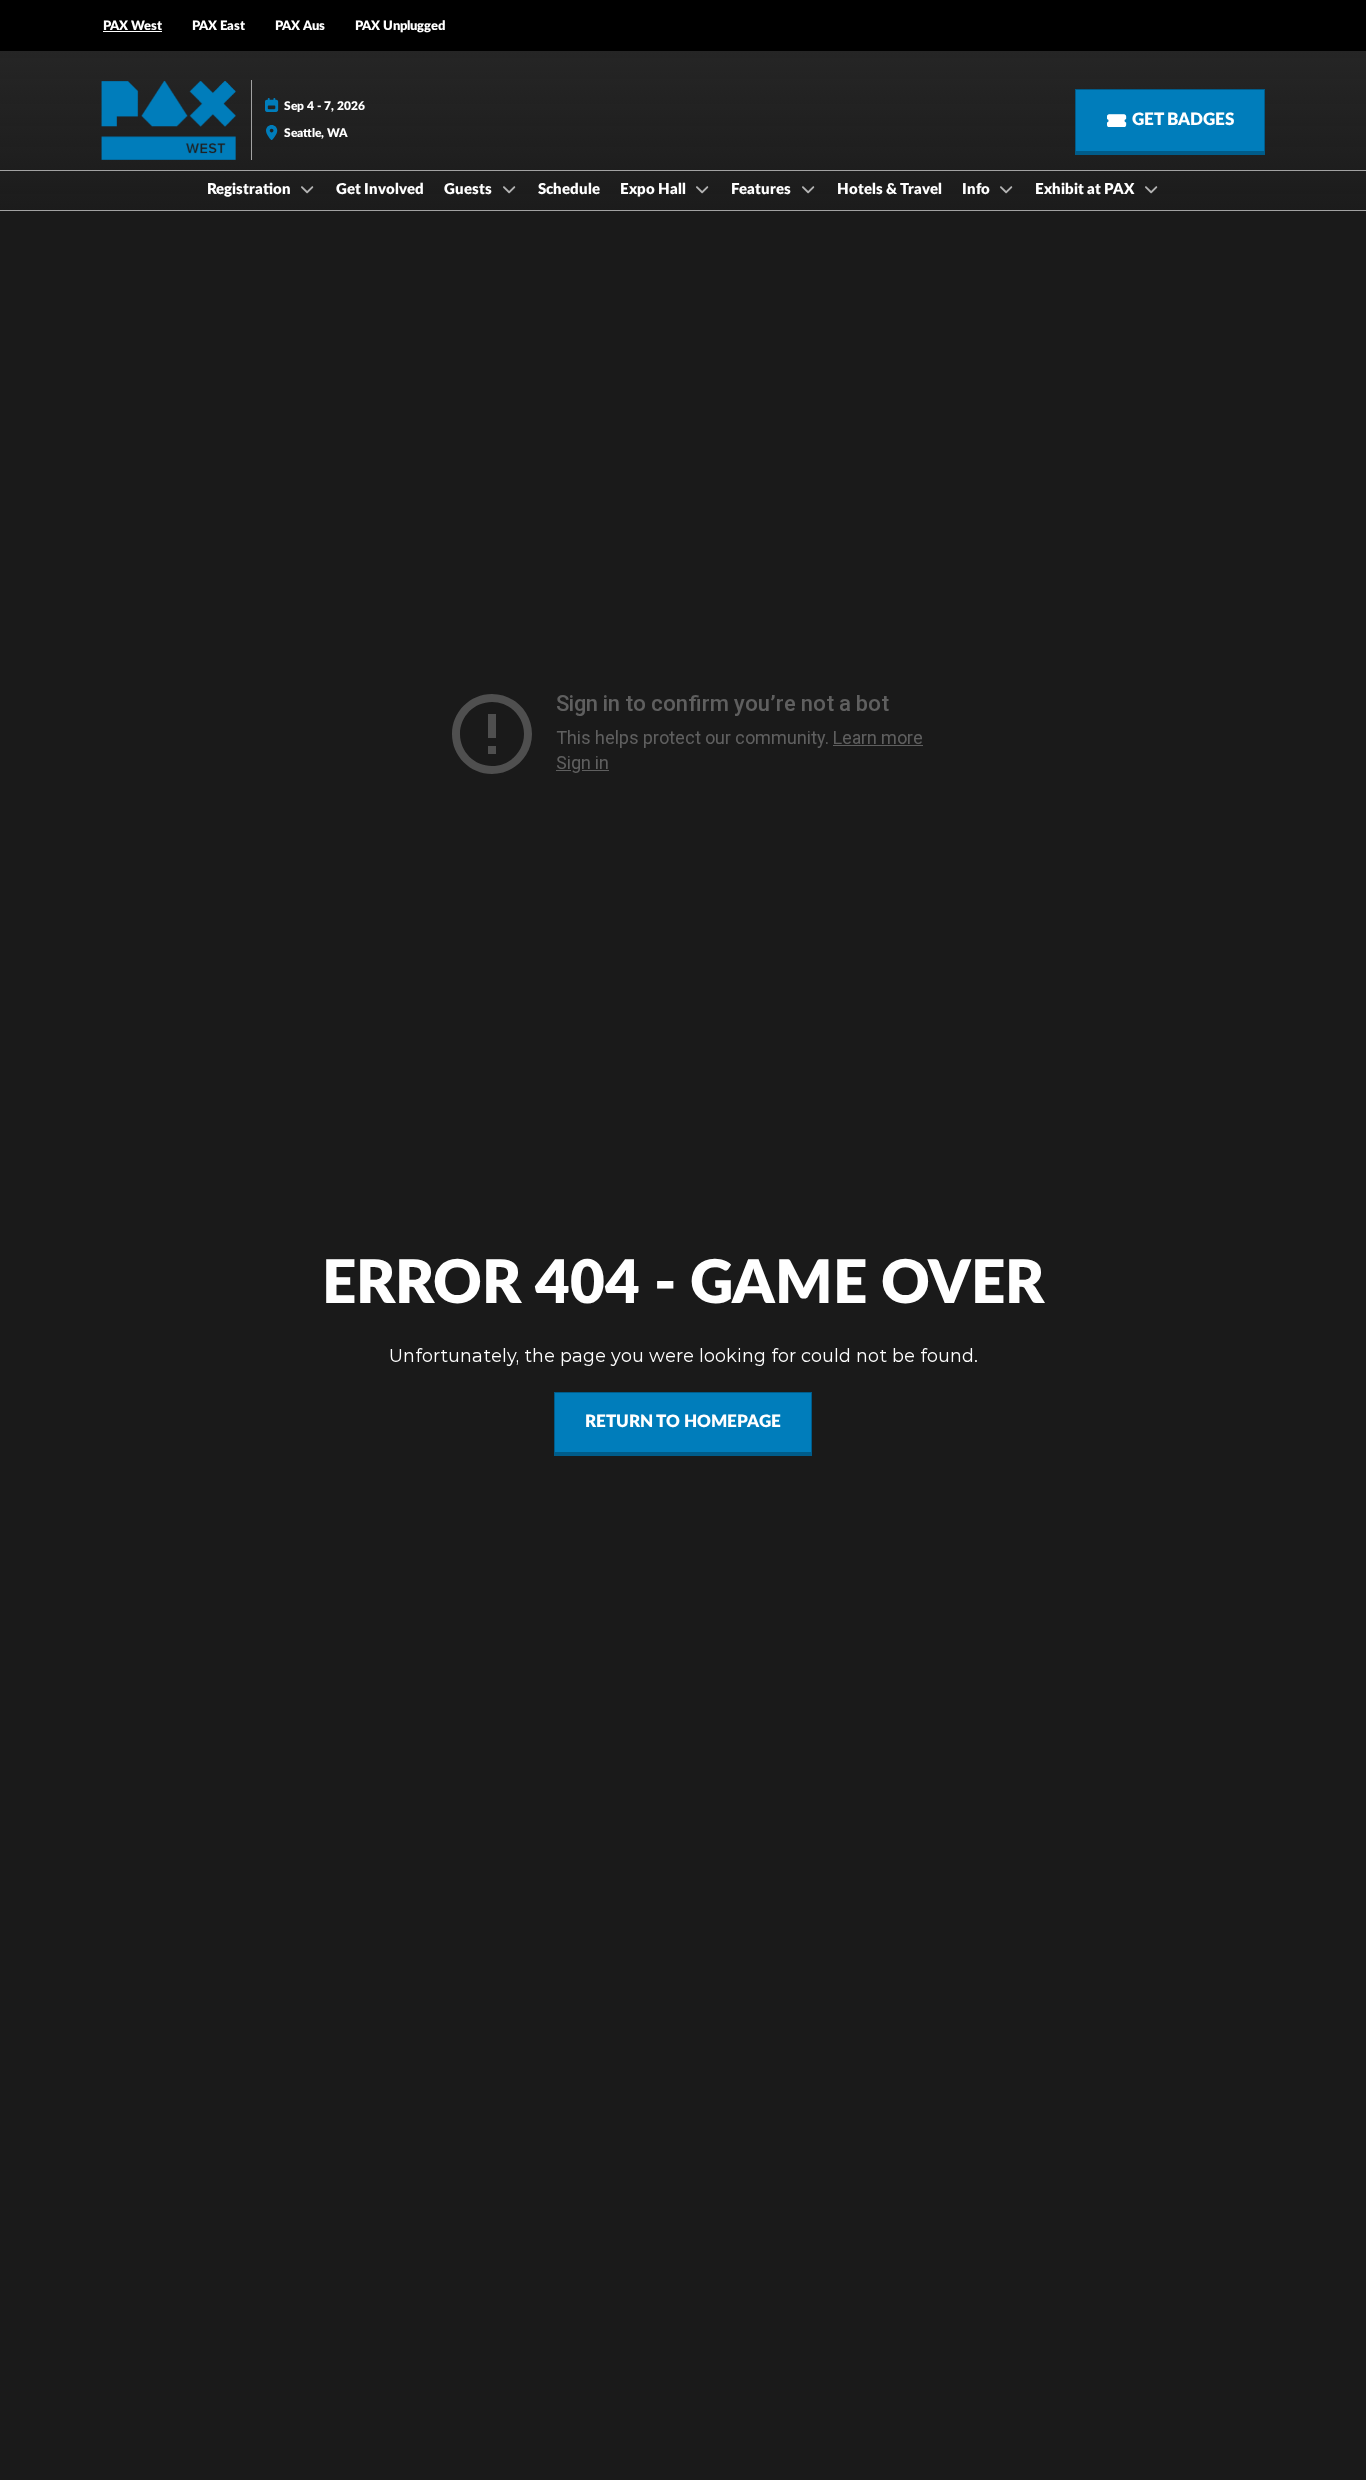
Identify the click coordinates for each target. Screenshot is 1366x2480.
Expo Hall (654, 189)
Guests (469, 189)
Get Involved (380, 189)
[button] (1170, 120)
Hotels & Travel (889, 189)
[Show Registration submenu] (308, 189)
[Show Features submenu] (808, 189)
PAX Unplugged (400, 26)
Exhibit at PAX (1086, 189)
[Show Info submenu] (1007, 189)
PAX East (218, 26)
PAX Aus (300, 26)
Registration (250, 189)
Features (762, 189)
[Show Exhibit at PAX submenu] (1151, 189)
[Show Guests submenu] (509, 189)
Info (977, 189)
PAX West (132, 26)
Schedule (569, 189)
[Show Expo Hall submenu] (703, 189)
